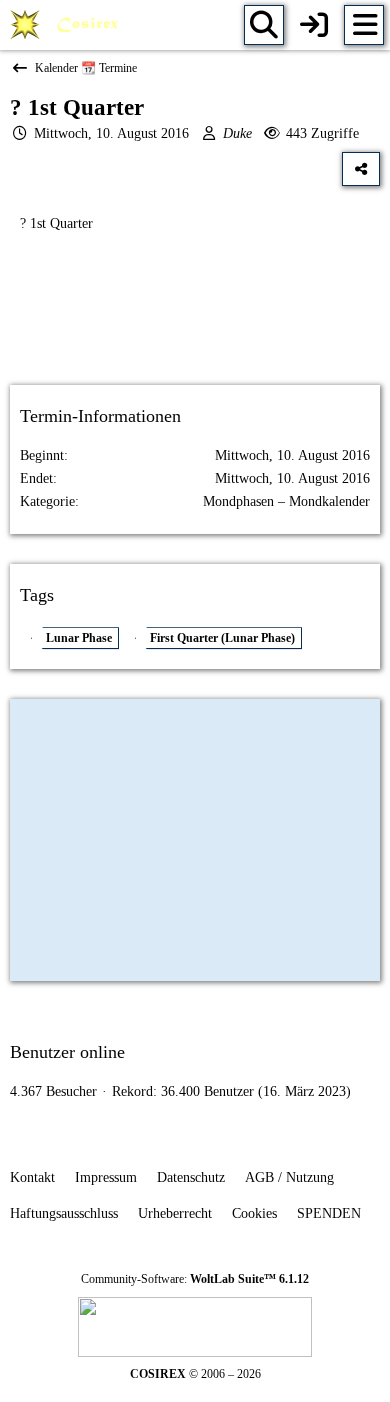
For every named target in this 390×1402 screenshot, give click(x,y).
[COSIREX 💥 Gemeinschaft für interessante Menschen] (67, 25)
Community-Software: (195, 1279)
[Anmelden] (314, 25)
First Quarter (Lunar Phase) (222, 638)
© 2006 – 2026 (195, 1374)
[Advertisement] (195, 326)
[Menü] (364, 25)
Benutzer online (67, 1052)
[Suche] (264, 25)
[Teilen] (361, 169)
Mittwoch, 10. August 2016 (111, 133)
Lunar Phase (79, 638)
